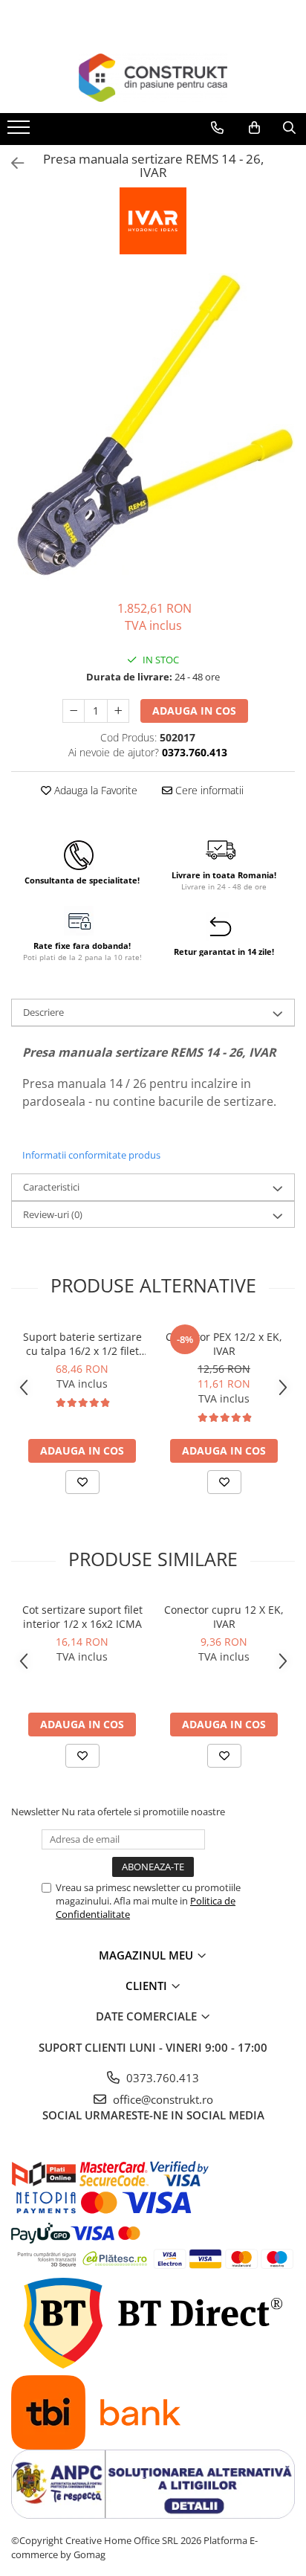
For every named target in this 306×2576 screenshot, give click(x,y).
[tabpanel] (153, 429)
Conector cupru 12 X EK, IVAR (224, 1617)
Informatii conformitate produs (91, 1155)
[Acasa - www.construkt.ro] (153, 78)
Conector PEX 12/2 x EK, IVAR (224, 1344)
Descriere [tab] (43, 1012)
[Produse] (20, 132)
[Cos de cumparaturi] (254, 128)
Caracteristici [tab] (51, 1187)
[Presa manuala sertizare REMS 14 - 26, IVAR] (153, 429)
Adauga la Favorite (94, 790)
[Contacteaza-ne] (217, 128)
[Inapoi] (11, 163)
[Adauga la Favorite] (82, 1482)
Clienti (148, 1986)
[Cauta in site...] (289, 128)
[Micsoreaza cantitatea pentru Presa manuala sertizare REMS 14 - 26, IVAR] (74, 711)
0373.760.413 (161, 2078)
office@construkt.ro (162, 2099)
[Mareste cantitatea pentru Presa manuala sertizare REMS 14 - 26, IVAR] (118, 711)
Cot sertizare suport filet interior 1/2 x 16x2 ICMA (82, 1617)
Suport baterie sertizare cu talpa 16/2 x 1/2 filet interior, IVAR (82, 1344)
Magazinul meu (147, 1955)
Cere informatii (208, 790)
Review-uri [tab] (53, 1214)
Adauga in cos (194, 711)
